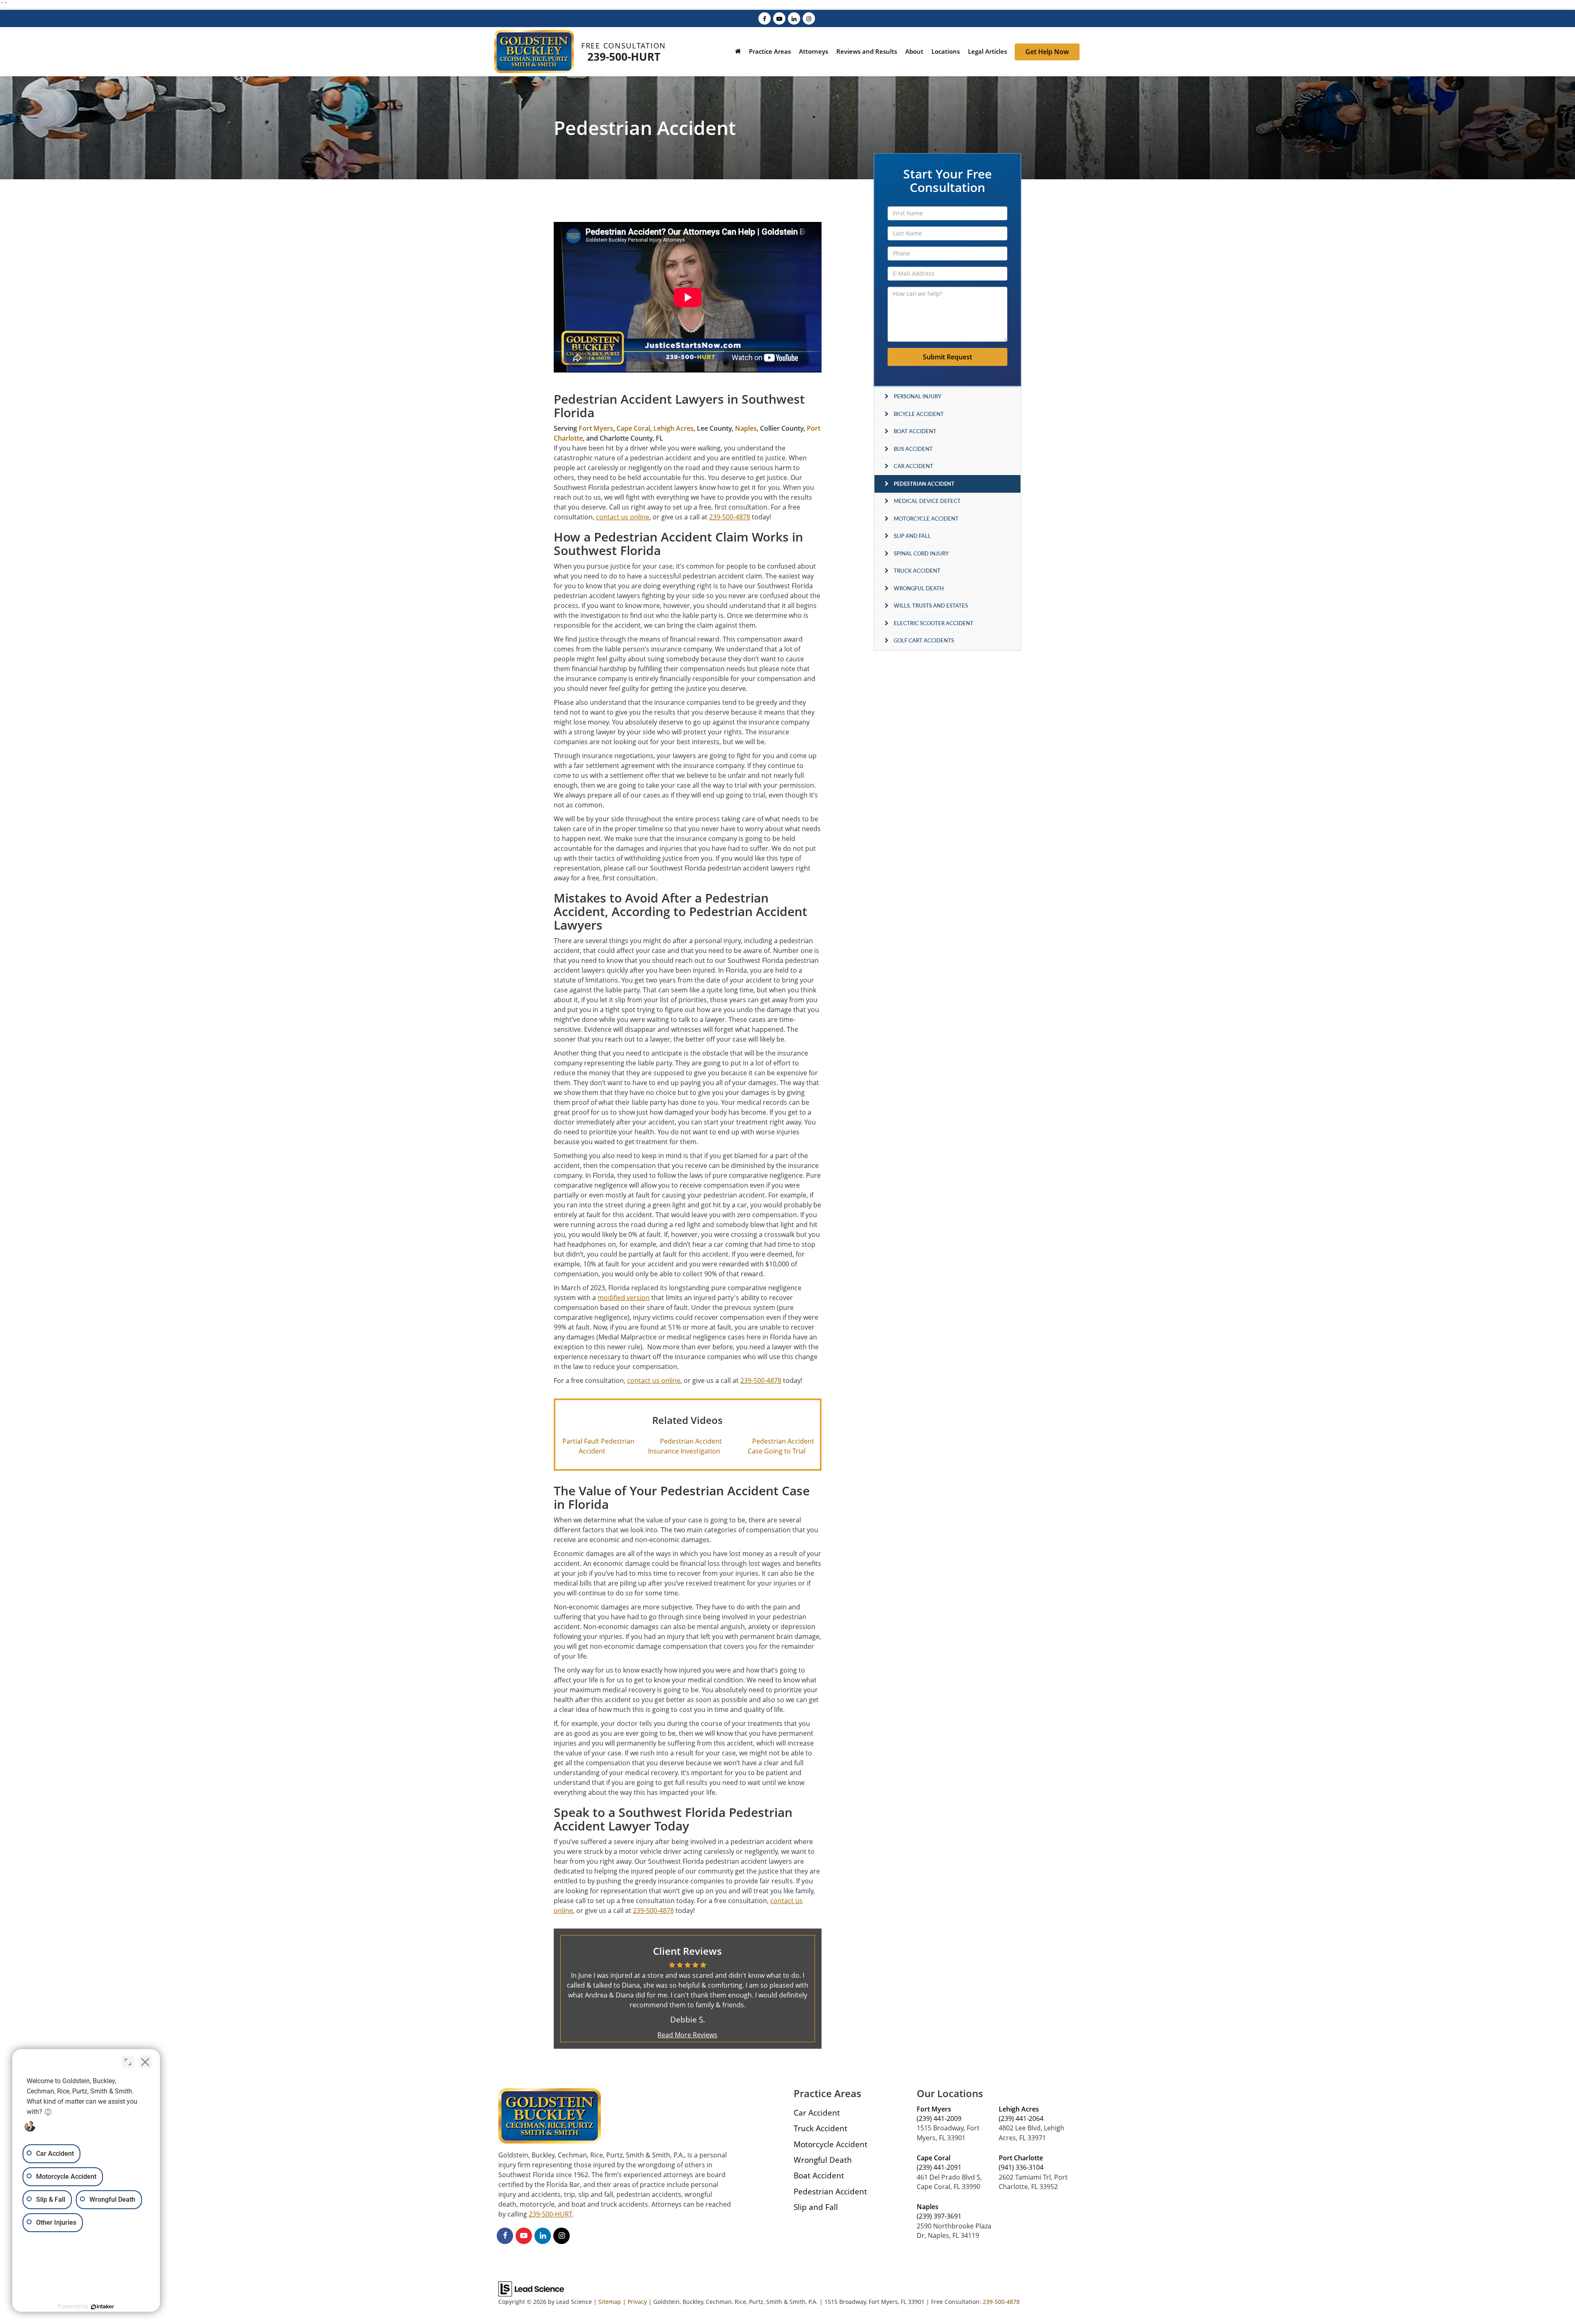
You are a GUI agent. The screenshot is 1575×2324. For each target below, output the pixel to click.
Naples (746, 428)
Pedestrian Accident (924, 484)
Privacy (637, 2302)
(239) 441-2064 (1021, 2118)
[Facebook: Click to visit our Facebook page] (765, 18)
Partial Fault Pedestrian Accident (598, 1446)
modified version (624, 1298)
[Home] (738, 52)
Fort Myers (596, 428)
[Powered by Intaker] (103, 2307)
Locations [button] (946, 51)
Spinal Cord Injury (921, 553)
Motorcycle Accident (926, 519)
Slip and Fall (912, 536)
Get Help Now (1047, 52)
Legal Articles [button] (987, 51)
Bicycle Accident (919, 414)
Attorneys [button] (814, 51)
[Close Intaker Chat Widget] (145, 2062)
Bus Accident (913, 449)
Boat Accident (915, 431)
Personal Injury (918, 396)
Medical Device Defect (927, 501)
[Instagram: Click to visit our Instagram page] (809, 18)
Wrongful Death (919, 588)
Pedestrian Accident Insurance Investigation (685, 1446)
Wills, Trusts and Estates (931, 606)
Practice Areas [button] (770, 51)
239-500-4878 (1001, 2302)
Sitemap (610, 2302)
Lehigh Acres (673, 428)
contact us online (623, 517)
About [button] (914, 51)
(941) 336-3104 (1021, 2167)
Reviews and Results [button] (867, 51)
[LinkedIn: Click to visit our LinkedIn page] (794, 18)
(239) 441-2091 (939, 2167)
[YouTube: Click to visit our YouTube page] (779, 18)
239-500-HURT (624, 57)
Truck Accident (917, 571)
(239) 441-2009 (939, 2118)
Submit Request (947, 357)
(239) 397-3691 (939, 2216)
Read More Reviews (687, 2035)
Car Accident (913, 466)
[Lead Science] (531, 2288)
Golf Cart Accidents (924, 640)
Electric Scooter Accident (934, 623)
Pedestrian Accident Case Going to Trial (781, 1446)
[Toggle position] (128, 2062)
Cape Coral (633, 428)
